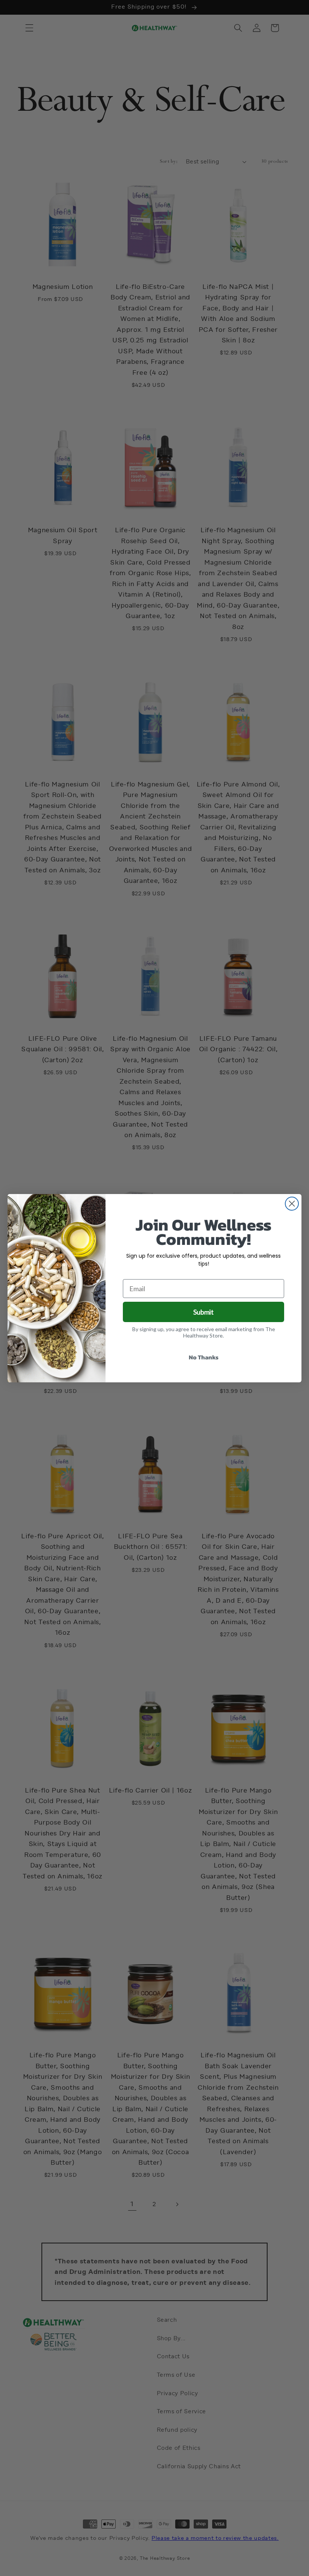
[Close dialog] (292, 1204)
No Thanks (204, 1357)
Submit (203, 1312)
